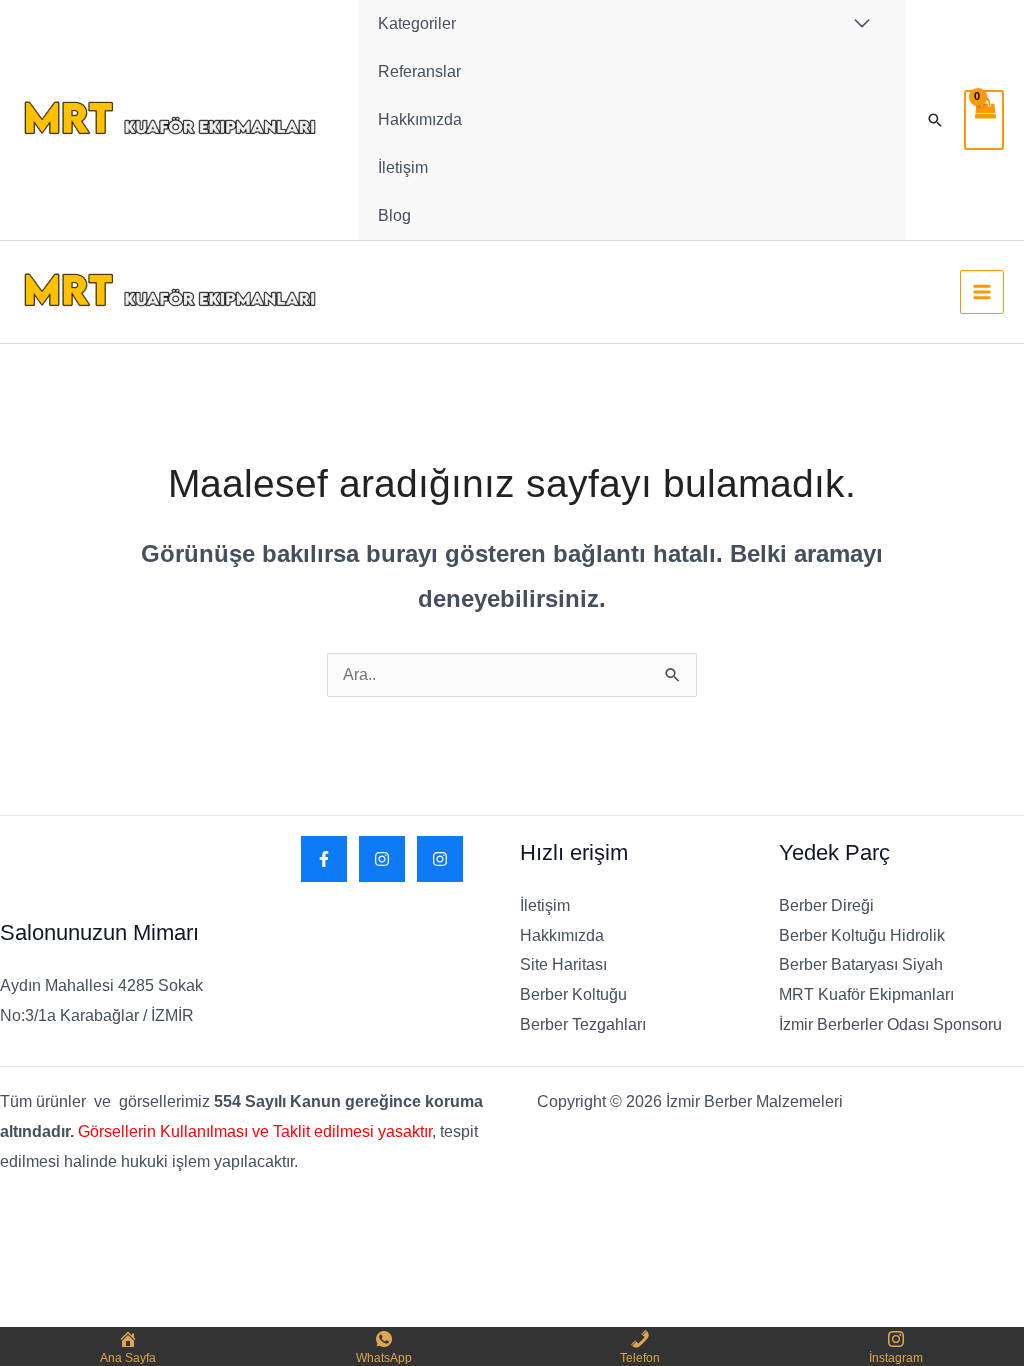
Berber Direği (826, 905)
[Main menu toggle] (982, 292)
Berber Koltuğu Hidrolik (862, 935)
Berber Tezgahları (583, 1024)
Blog (394, 215)
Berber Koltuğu (573, 994)
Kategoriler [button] (417, 23)
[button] (935, 120)
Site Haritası (563, 964)
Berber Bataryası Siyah (861, 964)
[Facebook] (324, 859)
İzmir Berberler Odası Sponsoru (890, 1024)
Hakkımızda (420, 119)
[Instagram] (382, 859)
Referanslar (419, 71)
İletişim (403, 167)
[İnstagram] (440, 859)
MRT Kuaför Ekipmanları (866, 994)
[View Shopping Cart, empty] (984, 120)
